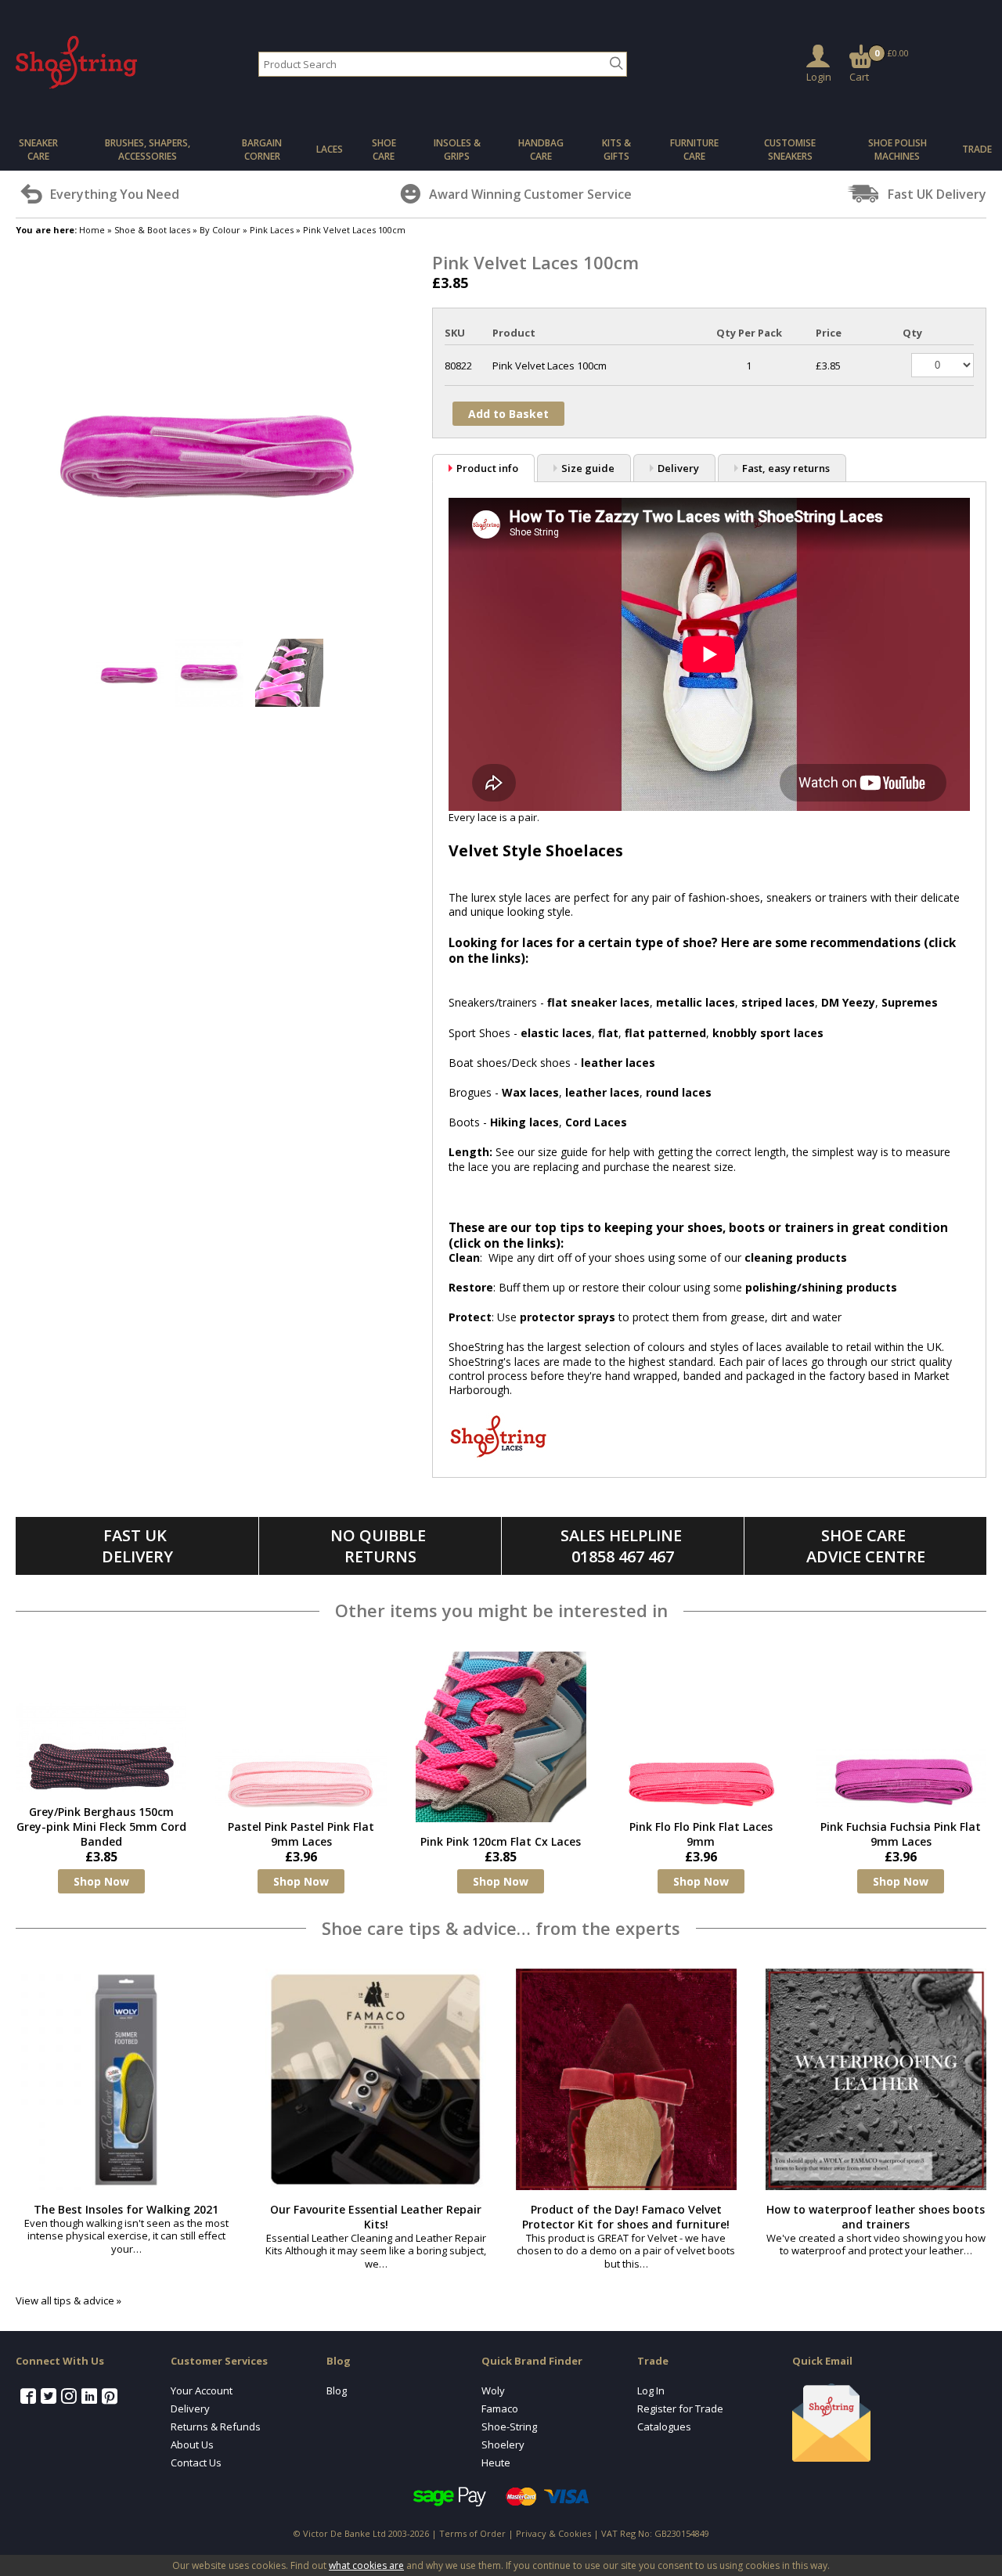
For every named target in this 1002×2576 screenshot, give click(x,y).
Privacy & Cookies (553, 2533)
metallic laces (696, 1002)
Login (819, 77)
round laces (679, 1092)
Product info (487, 468)
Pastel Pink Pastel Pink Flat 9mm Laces (301, 1834)
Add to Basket (508, 414)
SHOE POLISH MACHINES (897, 150)
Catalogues (664, 2426)
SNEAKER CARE (38, 150)
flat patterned (665, 1033)
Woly (493, 2390)
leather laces (618, 1063)
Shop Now (101, 1881)
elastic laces (556, 1033)
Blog (337, 2390)
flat (608, 1033)
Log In (651, 2390)
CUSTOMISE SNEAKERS (790, 150)
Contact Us (196, 2463)
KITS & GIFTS (616, 150)
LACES (330, 149)
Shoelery (503, 2444)
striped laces (778, 1002)
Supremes (910, 1002)
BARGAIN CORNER (262, 150)
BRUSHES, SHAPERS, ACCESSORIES (148, 150)
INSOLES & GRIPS (457, 150)
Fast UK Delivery (137, 1546)
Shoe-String (509, 2426)
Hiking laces (524, 1122)
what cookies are (366, 2565)
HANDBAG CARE (541, 150)
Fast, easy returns (786, 468)
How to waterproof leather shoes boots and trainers (876, 2217)
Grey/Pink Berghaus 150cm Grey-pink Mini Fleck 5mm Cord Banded (101, 1827)
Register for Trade (680, 2408)
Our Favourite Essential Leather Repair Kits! (376, 2217)
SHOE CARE (384, 150)
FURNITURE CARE (694, 150)
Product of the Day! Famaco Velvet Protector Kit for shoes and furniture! (626, 2217)
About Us (192, 2444)
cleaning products (796, 1257)
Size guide (588, 468)
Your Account (202, 2390)
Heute (496, 2463)
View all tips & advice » (68, 2300)
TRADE (977, 149)
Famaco (500, 2408)
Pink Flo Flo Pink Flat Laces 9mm (701, 1834)
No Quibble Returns (380, 1546)
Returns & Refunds (216, 2426)
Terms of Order (472, 2533)
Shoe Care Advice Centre (866, 1546)
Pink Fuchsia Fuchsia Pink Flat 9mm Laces (901, 1834)
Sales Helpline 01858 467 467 (623, 1546)
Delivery (678, 468)
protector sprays (568, 1317)
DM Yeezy (848, 1002)
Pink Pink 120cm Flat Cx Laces (501, 1841)
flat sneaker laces (598, 1002)
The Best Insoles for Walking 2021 (126, 2209)
